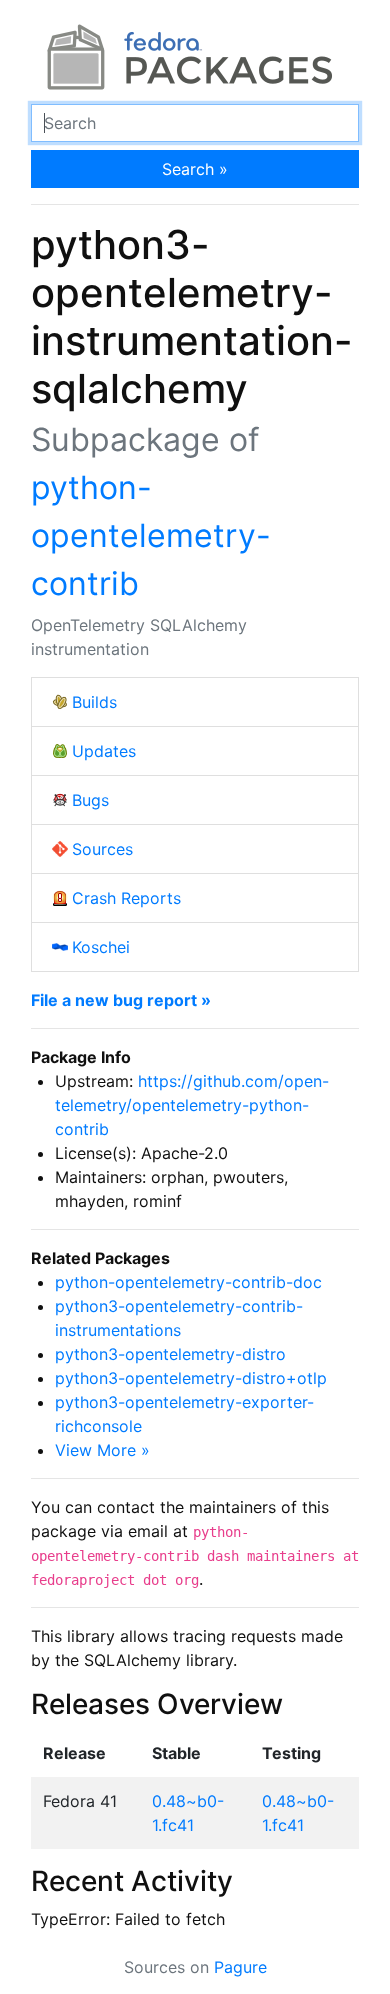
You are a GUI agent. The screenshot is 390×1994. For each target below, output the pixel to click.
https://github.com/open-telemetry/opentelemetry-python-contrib (192, 1105)
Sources (102, 849)
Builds (94, 702)
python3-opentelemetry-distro (170, 1354)
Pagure (240, 1967)
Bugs (90, 800)
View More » (102, 1450)
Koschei (101, 947)
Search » (195, 169)
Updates (104, 751)
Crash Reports (126, 898)
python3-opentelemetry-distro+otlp (191, 1378)
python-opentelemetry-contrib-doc (188, 1282)
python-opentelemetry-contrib (151, 535)
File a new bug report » (121, 1000)
